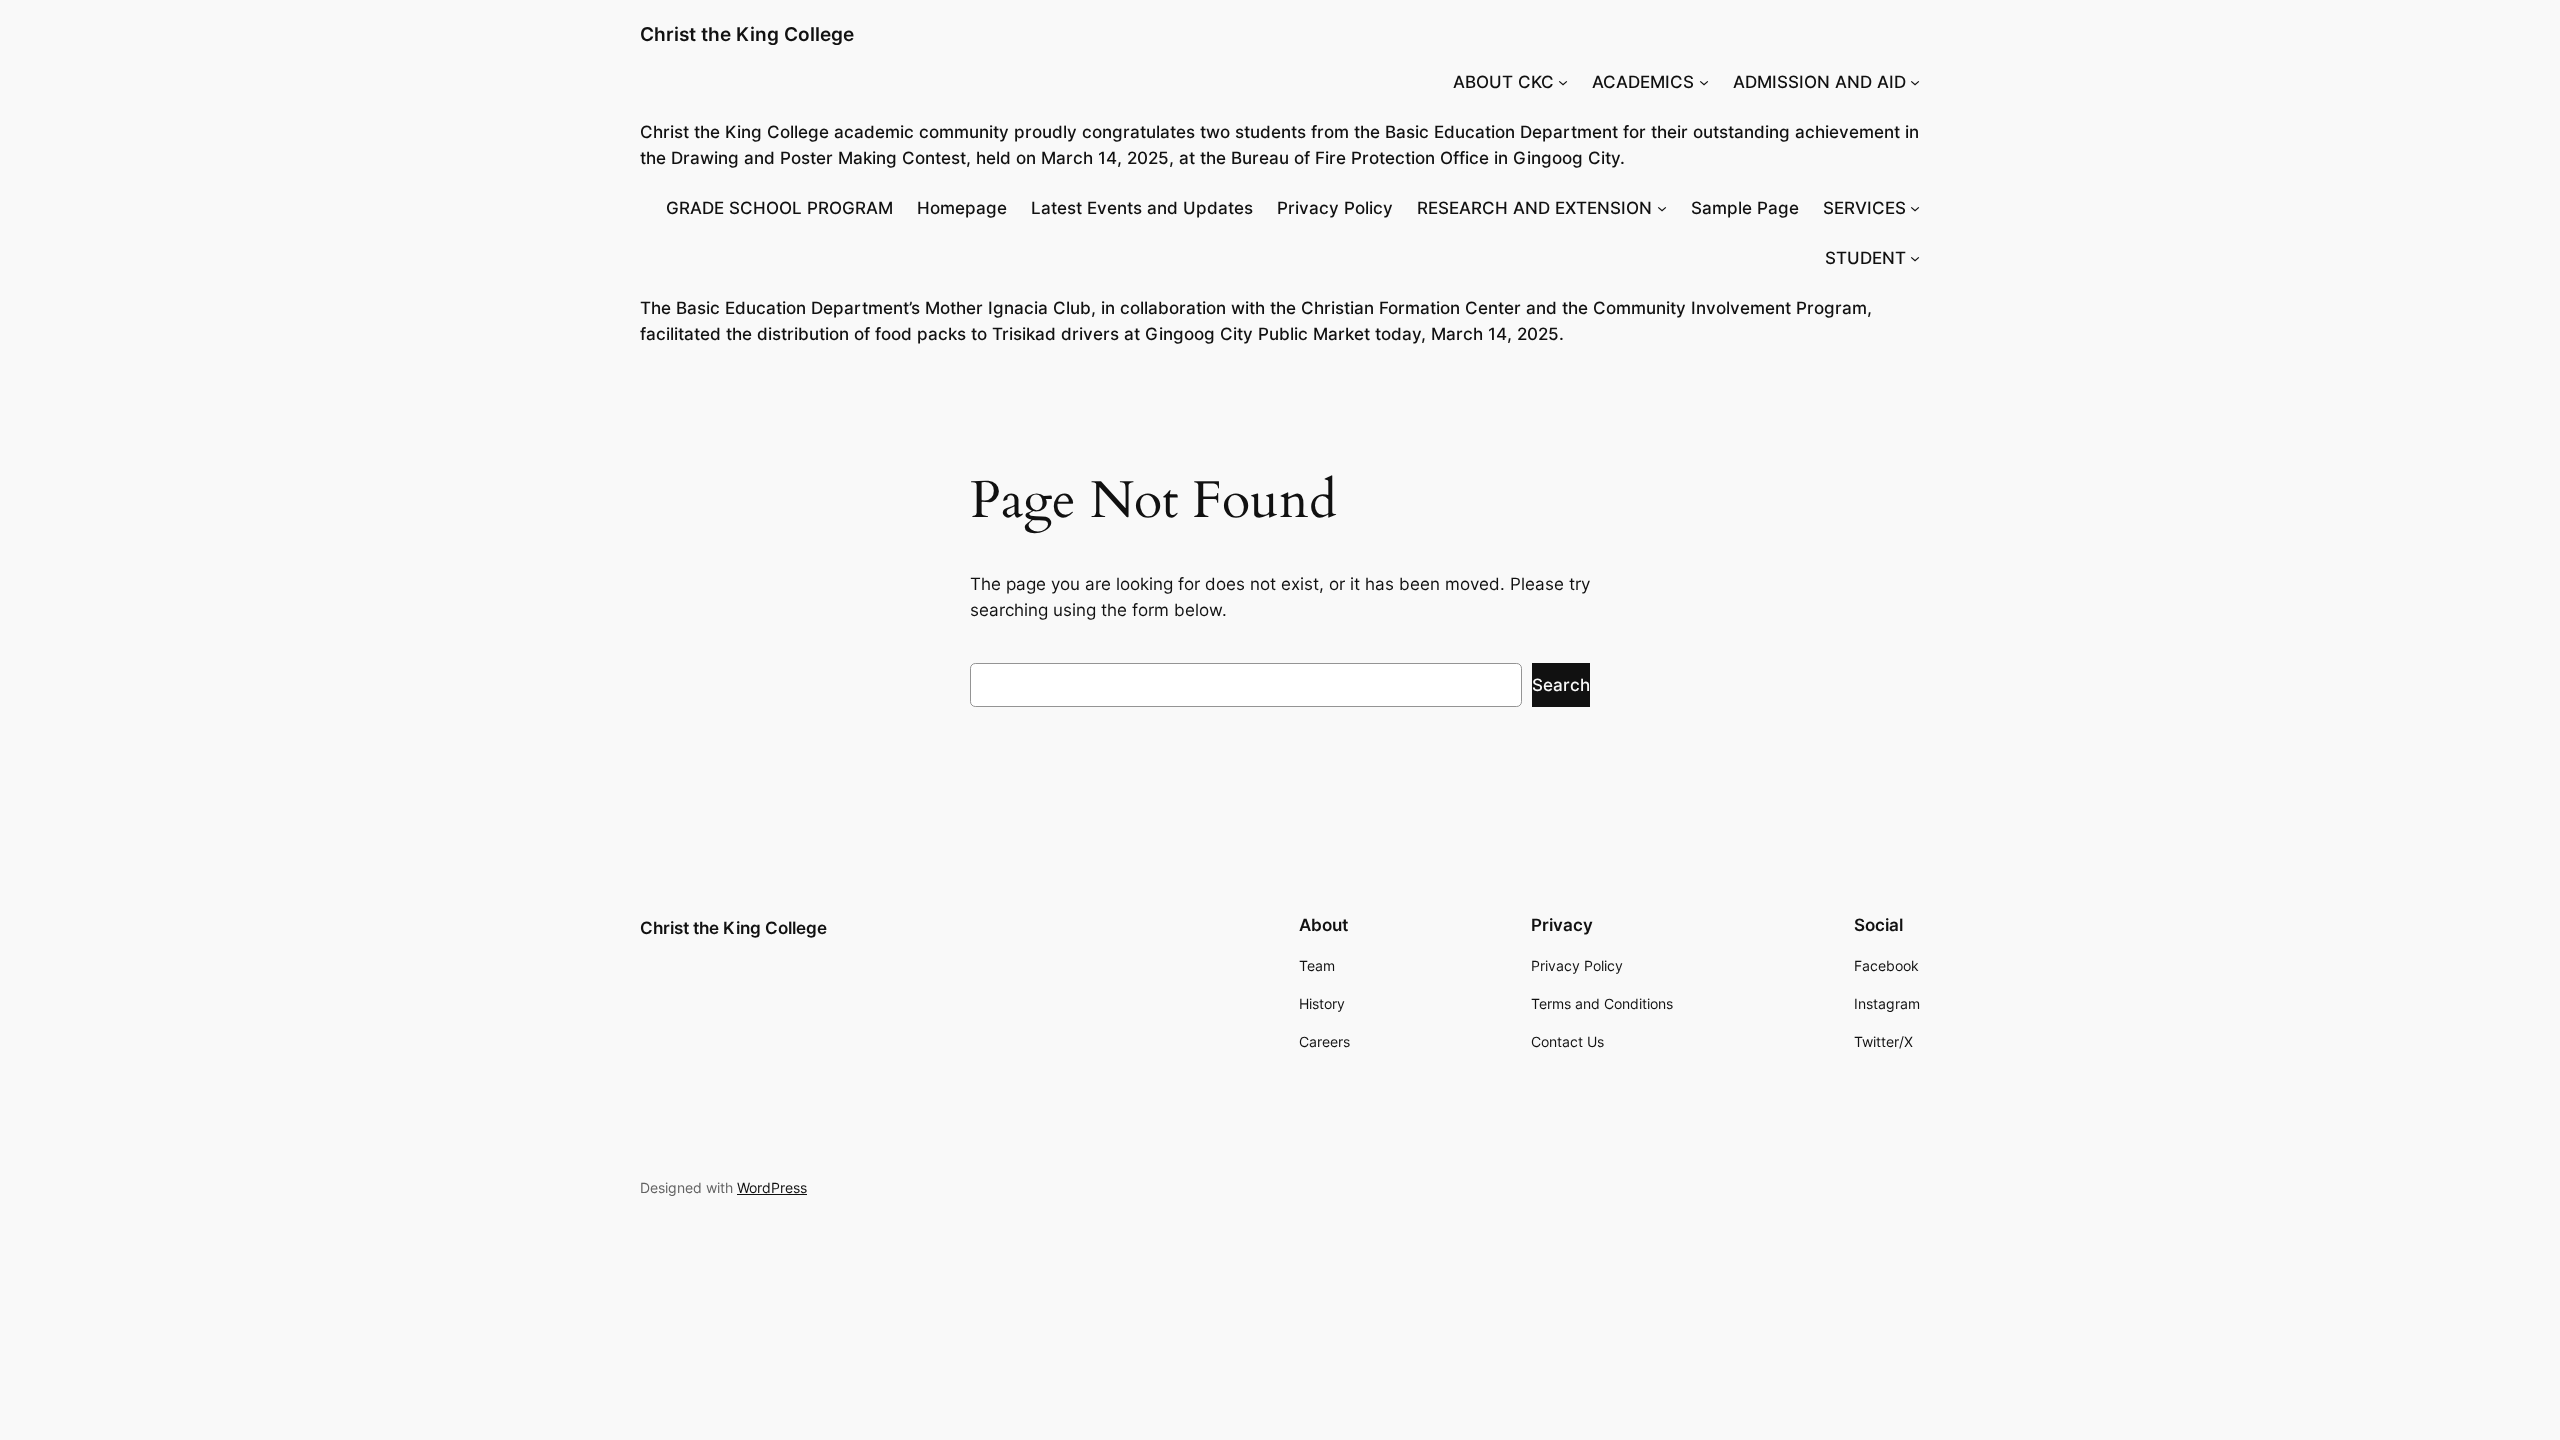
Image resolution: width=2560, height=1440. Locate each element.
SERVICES (1864, 208)
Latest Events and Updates (1142, 208)
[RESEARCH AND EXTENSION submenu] (1662, 208)
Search (1561, 685)
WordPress (772, 1187)
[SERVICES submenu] (1915, 208)
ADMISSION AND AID (1819, 82)
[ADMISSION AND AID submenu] (1915, 82)
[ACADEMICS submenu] (1704, 82)
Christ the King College (747, 34)
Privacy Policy (1335, 208)
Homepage (962, 208)
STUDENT (1865, 258)
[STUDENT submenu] (1915, 258)
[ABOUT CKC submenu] (1563, 82)
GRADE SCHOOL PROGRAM (779, 208)
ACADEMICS (1643, 82)
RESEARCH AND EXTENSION (1534, 208)
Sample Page (1745, 208)
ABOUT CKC (1503, 82)
